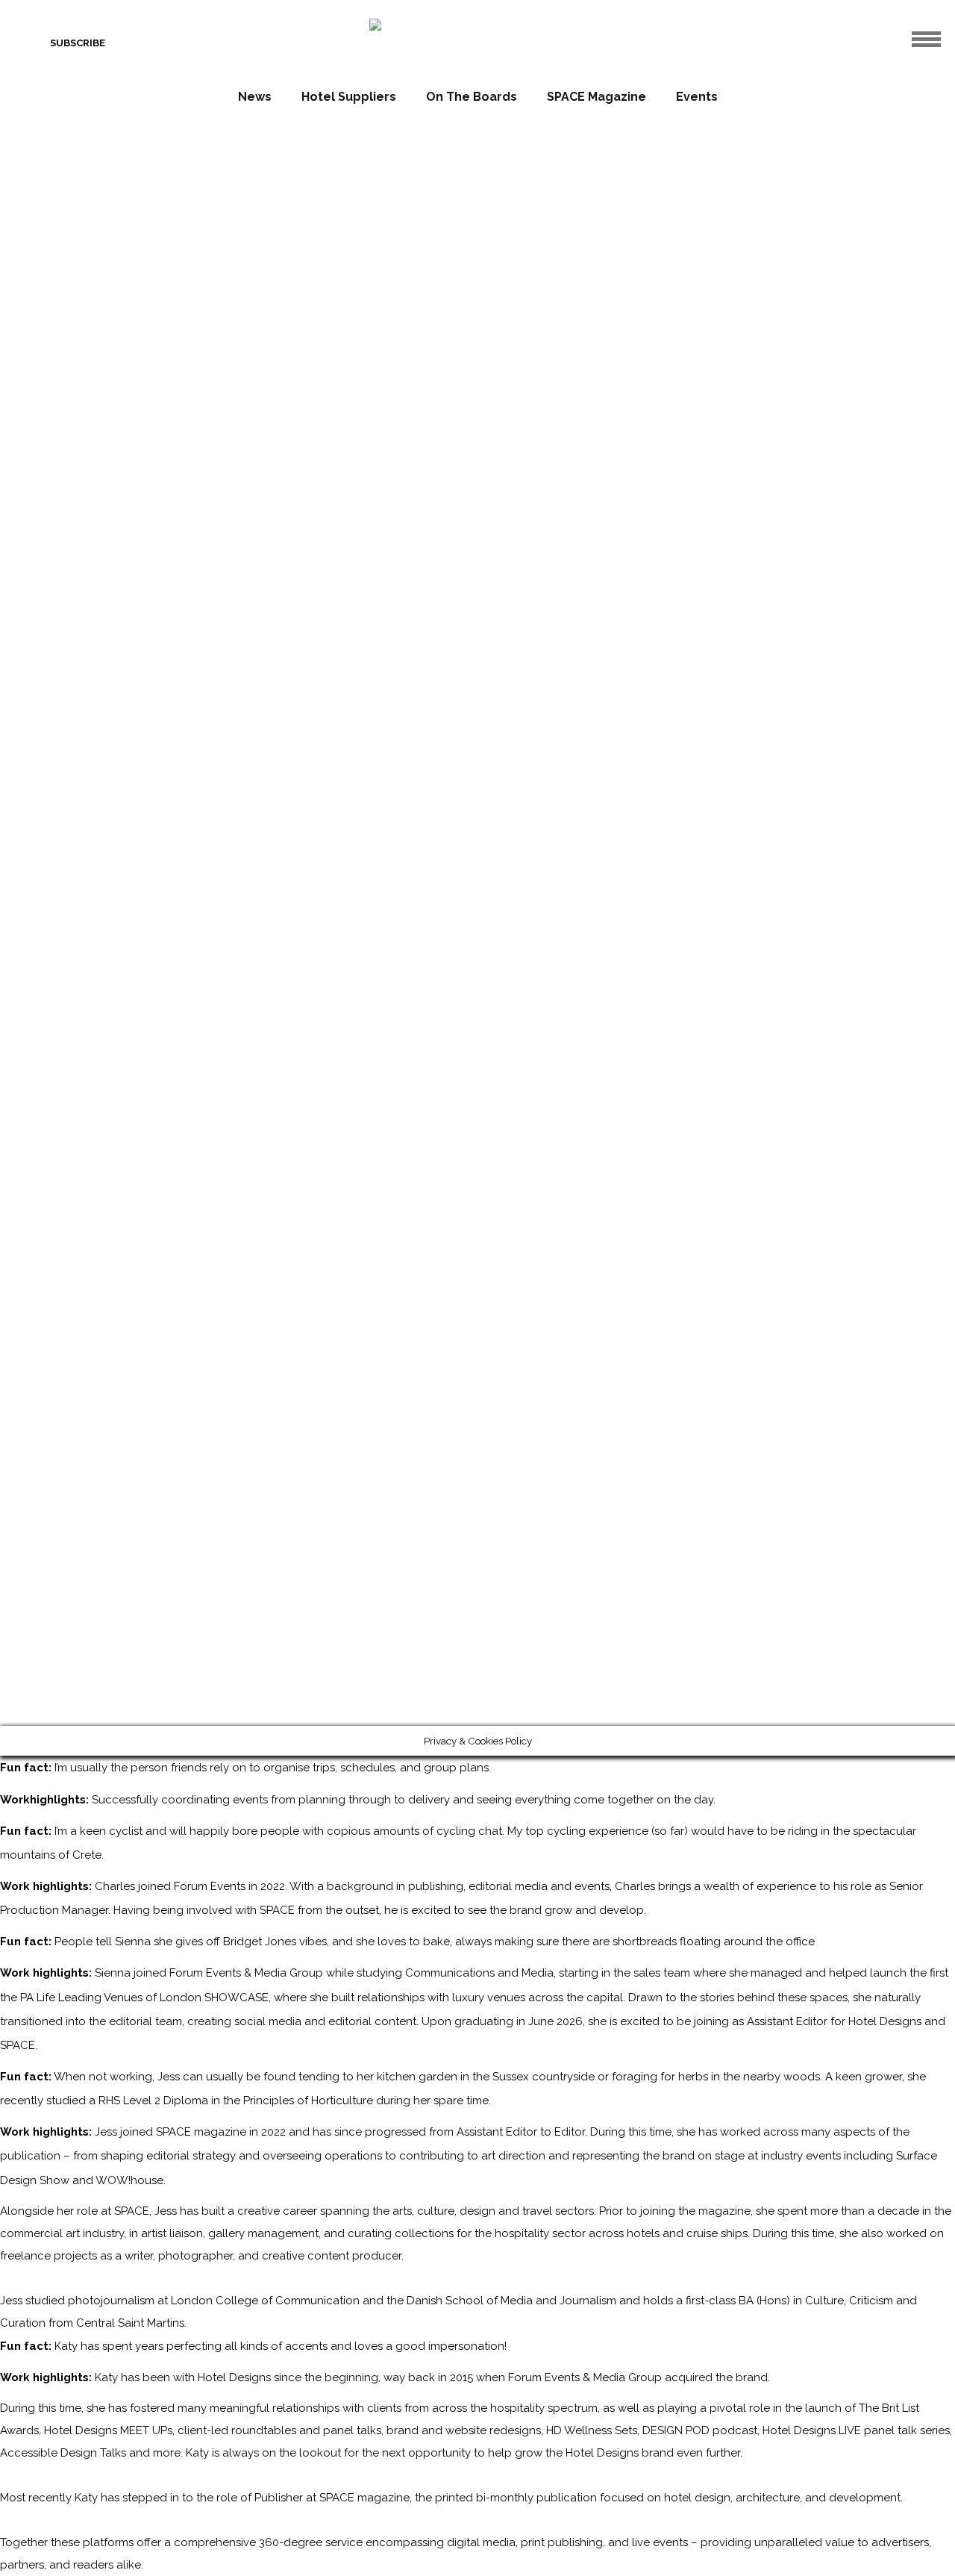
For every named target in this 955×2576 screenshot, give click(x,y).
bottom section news (717, 863)
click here (388, 701)
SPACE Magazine (597, 97)
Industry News (808, 863)
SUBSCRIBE (78, 43)
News (255, 97)
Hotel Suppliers (349, 97)
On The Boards (472, 97)
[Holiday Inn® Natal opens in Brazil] (660, 773)
